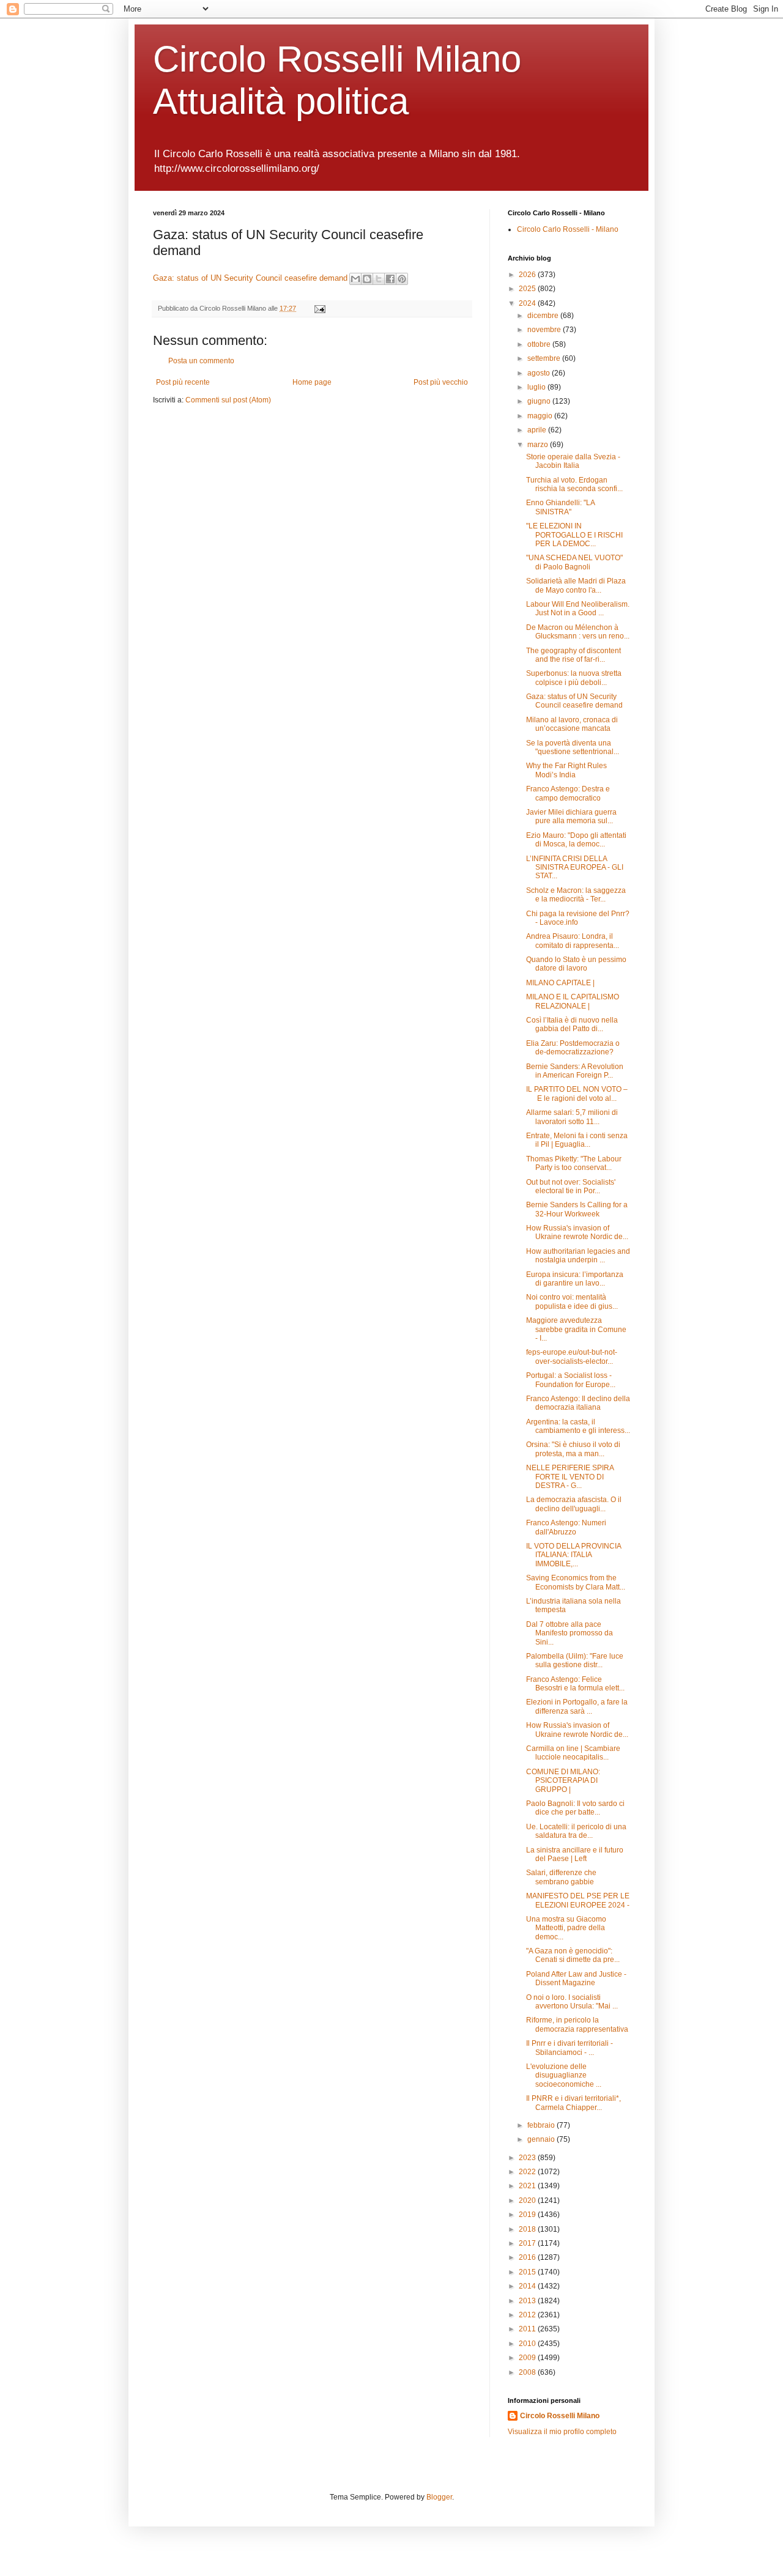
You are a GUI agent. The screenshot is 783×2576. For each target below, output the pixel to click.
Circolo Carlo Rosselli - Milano (568, 229)
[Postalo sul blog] (367, 279)
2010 (528, 2344)
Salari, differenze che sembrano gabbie (561, 1877)
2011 (528, 2329)
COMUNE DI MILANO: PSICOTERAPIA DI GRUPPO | (563, 1781)
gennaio (542, 2139)
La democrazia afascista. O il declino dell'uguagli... (574, 1504)
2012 (528, 2315)
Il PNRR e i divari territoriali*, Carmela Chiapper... (573, 2103)
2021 (528, 2186)
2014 (528, 2286)
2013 (528, 2301)
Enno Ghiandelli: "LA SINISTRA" (560, 507)
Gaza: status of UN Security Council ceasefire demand (250, 278)
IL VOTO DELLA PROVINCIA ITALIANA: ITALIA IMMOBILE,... (573, 1555)
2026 (528, 275)
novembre (545, 330)
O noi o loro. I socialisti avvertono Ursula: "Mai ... (572, 2002)
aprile (538, 430)
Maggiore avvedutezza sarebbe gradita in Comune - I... (576, 1329)
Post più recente (183, 382)
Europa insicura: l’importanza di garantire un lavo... (575, 1279)
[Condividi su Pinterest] (402, 279)
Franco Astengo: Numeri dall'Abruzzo (566, 1527)
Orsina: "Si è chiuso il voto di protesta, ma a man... (573, 1449)
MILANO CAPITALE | (560, 983)
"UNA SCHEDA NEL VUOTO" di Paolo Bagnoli (574, 562)
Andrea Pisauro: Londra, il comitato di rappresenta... (573, 941)
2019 (528, 2215)
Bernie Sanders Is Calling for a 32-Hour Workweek (577, 1209)
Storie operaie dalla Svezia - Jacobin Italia (573, 461)
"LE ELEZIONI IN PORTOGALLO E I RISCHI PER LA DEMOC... (574, 535)
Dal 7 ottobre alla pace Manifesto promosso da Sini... (570, 1633)
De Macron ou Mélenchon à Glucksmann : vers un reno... (578, 632)
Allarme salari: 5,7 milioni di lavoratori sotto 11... (572, 1117)
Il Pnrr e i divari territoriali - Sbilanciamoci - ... (570, 2048)
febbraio (542, 2125)
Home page (312, 382)
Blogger (439, 2497)
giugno (540, 401)
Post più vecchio (441, 382)
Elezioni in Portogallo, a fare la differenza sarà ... (577, 1706)
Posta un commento (201, 361)
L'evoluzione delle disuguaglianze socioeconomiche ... (564, 2075)
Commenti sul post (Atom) (228, 400)
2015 (528, 2272)
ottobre (540, 344)
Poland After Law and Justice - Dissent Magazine (576, 1978)
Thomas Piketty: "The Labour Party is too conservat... (574, 1163)
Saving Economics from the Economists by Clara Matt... (576, 1582)
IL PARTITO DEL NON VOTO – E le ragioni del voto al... (577, 1094)
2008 (528, 2372)
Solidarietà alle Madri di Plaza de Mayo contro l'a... (576, 585)
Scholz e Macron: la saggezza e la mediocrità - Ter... (576, 895)
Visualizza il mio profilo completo (562, 2432)
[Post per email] (318, 308)
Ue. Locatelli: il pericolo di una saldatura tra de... (576, 1831)
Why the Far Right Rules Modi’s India (566, 770)
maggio (541, 416)
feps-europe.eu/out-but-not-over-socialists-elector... (572, 1356)
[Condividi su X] (379, 279)
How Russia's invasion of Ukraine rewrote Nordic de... (577, 1232)
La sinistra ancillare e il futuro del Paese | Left (575, 1854)
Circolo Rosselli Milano (560, 2416)
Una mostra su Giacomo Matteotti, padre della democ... (566, 1928)
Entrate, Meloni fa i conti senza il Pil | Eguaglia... (577, 1140)
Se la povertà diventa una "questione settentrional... (573, 747)
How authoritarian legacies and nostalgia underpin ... (578, 1256)
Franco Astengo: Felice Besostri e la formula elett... (575, 1684)
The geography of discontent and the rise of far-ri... (573, 655)
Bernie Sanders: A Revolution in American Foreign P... (575, 1071)
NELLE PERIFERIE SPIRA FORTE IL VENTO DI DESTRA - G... (570, 1477)
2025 (528, 289)
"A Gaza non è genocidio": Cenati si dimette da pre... (573, 1955)
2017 (528, 2243)
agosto (540, 373)
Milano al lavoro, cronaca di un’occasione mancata (572, 724)
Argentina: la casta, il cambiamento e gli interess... (578, 1426)
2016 (528, 2257)
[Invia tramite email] (355, 279)
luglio (537, 387)
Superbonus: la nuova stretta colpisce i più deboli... (574, 678)
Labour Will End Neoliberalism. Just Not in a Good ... (578, 609)
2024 (528, 303)
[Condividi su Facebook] (390, 279)
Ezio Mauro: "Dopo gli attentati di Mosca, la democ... (576, 840)
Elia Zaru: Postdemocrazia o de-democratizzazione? (573, 1048)
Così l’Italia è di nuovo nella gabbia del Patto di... (572, 1024)
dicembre (544, 316)
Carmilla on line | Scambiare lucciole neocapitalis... (573, 1753)
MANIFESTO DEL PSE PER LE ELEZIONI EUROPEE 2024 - (578, 1900)
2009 (528, 2358)
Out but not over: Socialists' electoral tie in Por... (571, 1186)
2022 (528, 2172)
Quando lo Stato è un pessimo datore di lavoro (576, 964)
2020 (528, 2200)
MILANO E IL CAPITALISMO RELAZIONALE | (573, 1001)
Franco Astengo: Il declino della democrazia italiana (578, 1403)
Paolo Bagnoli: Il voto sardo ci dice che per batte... (575, 1808)
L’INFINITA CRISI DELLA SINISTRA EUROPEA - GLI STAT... (575, 868)
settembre (545, 358)
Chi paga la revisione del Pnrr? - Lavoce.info (578, 918)
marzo (539, 445)
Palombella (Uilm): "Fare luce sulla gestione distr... (575, 1660)
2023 (528, 2158)
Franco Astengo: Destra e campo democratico (568, 793)
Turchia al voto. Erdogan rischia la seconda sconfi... (574, 484)
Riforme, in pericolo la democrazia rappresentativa (577, 2024)
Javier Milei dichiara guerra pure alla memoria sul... (571, 816)
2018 (528, 2229)
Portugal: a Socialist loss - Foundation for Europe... (571, 1380)
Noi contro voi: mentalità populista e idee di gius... (572, 1301)
